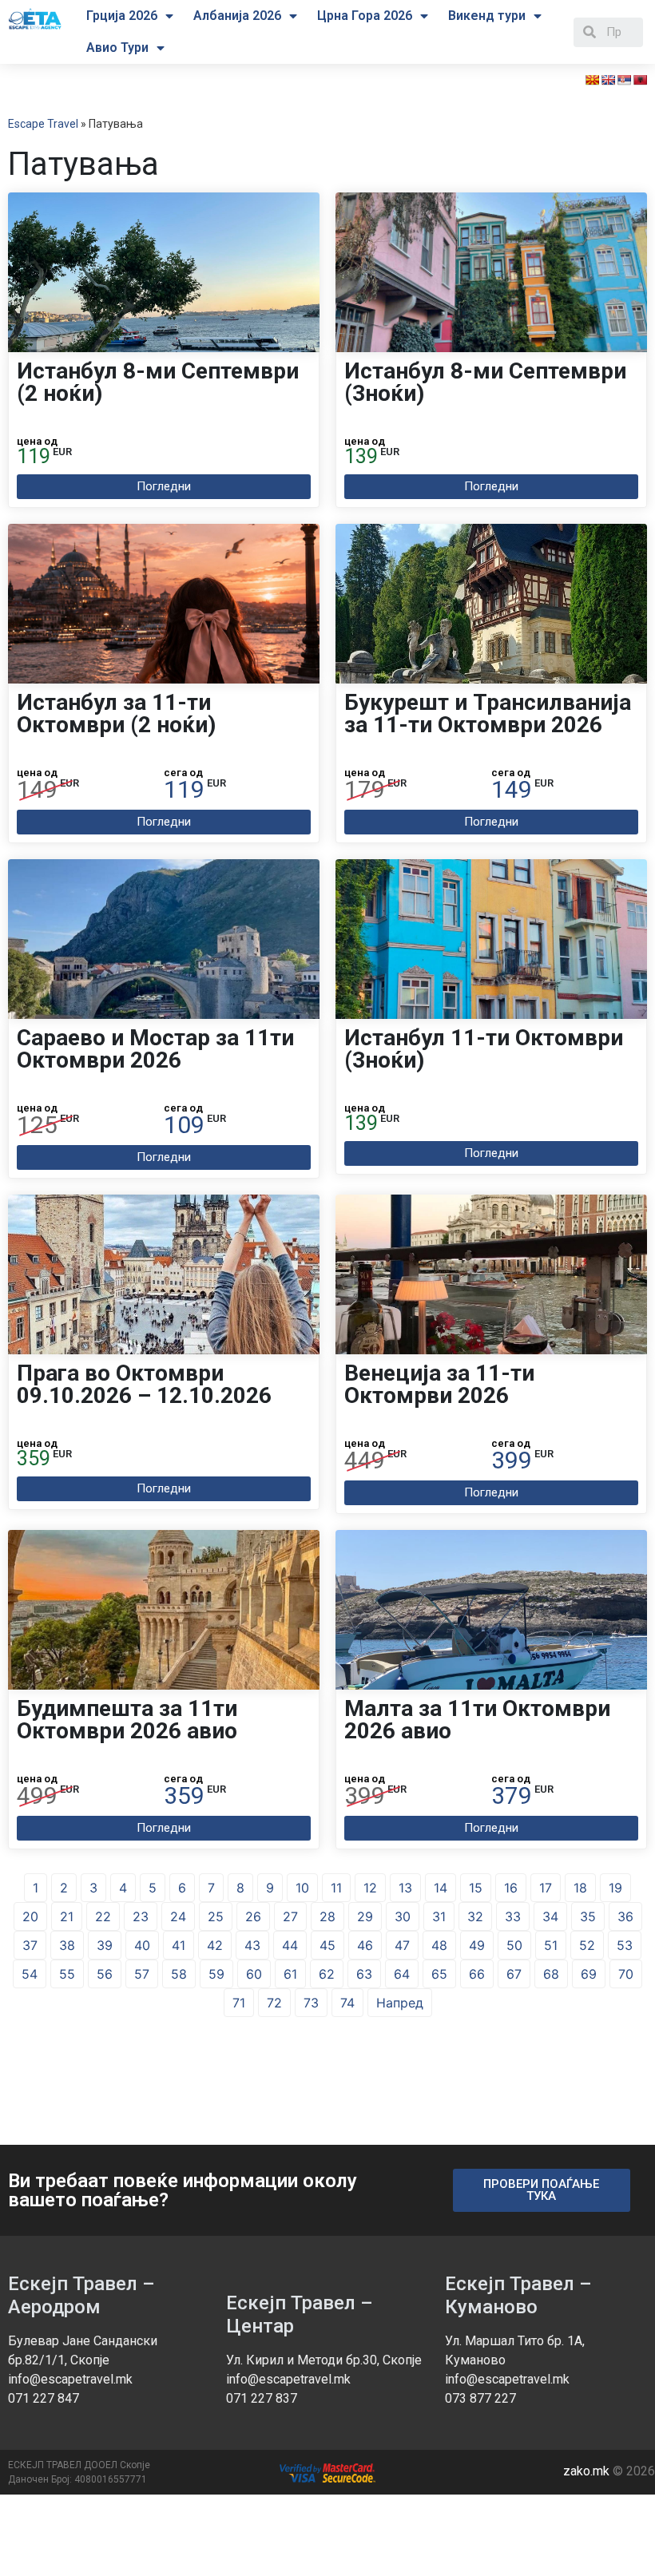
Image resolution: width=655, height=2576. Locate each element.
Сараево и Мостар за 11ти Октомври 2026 (155, 1049)
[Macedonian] (592, 80)
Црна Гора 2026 (365, 16)
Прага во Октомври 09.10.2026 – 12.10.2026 (144, 1384)
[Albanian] (640, 80)
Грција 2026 (122, 16)
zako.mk (586, 2471)
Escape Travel (43, 124)
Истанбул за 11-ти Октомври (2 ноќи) (116, 713)
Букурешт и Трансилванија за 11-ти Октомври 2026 (488, 713)
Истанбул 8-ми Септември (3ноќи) (485, 382)
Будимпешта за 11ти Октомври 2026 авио (127, 1720)
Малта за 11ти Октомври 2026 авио (477, 1720)
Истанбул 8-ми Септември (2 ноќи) (158, 382)
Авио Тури (117, 48)
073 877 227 (480, 2398)
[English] (608, 80)
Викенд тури (487, 16)
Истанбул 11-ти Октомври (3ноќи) (484, 1049)
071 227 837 (262, 2398)
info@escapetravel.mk (70, 2379)
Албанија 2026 (237, 16)
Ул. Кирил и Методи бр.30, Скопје (324, 2360)
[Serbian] (624, 80)
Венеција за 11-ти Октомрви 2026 (439, 1384)
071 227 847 (44, 2398)
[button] (164, 487)
